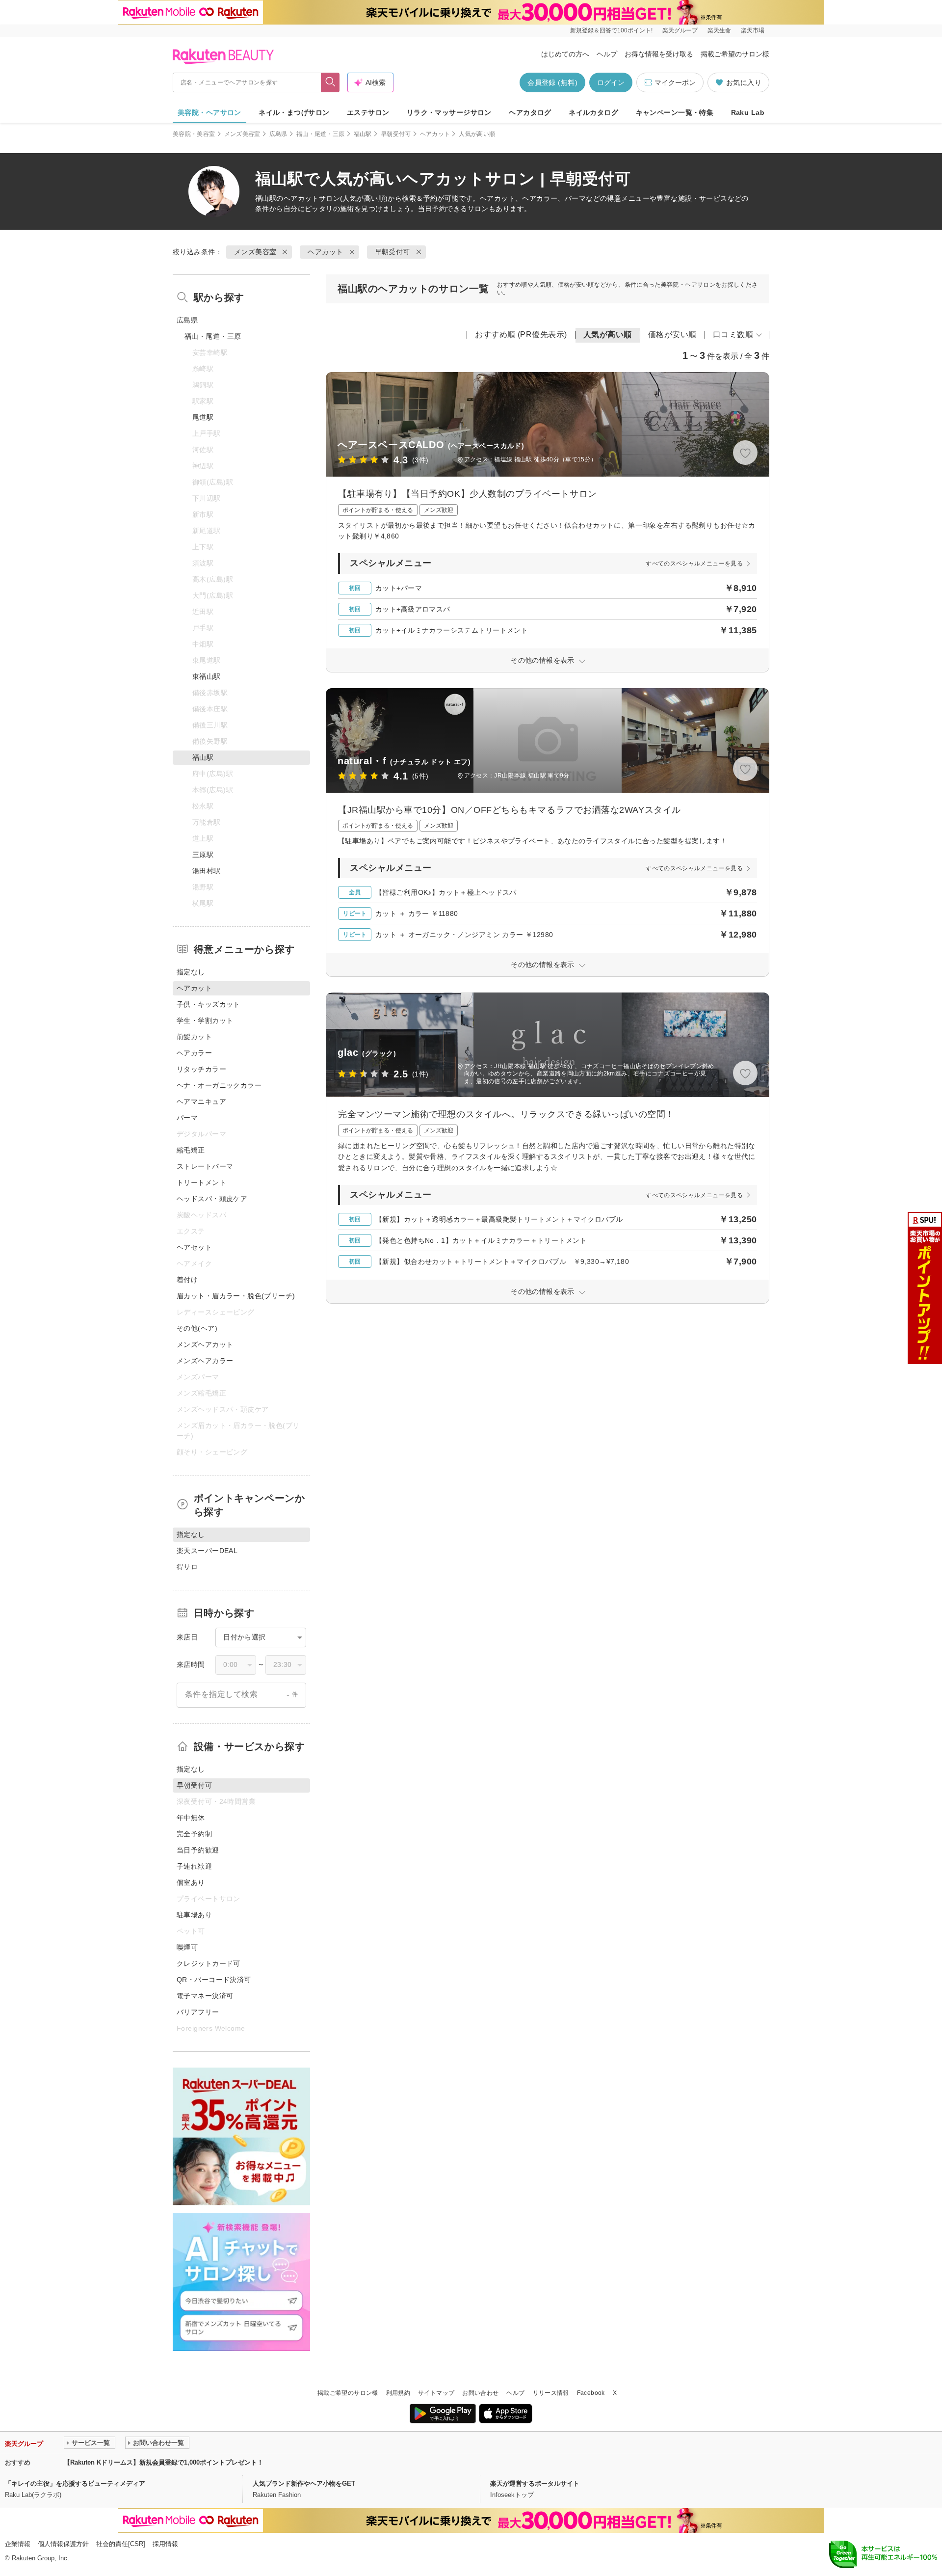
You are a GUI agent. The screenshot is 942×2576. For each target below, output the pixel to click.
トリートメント (201, 1182)
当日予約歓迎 (198, 1850)
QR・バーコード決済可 (214, 1980)
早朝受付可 (396, 134)
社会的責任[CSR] (121, 2544)
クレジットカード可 (209, 1963)
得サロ (187, 1567)
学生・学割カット (205, 1020)
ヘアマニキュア (201, 1101)
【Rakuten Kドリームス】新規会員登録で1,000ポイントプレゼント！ (164, 2462)
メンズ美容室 (242, 134)
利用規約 (398, 2393)
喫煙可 (187, 1947)
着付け (187, 1280)
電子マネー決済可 (205, 1996)
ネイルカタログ (593, 112)
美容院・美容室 (194, 134)
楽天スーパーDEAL (207, 1551)
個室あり (191, 1882)
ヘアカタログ (530, 112)
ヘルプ (607, 54)
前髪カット (194, 1037)
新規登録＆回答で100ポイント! (611, 30)
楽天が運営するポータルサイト (535, 2483)
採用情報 (165, 2544)
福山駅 (363, 134)
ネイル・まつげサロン (294, 112)
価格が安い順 (672, 335)
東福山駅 (207, 676)
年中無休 (191, 1818)
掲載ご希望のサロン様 (735, 54)
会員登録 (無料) (552, 82)
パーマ (187, 1118)
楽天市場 (753, 30)
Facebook (591, 2393)
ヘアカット (435, 134)
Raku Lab (748, 112)
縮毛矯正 (191, 1150)
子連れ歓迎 (194, 1866)
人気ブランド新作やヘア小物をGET (304, 2483)
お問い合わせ (480, 2393)
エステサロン (368, 112)
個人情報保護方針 (63, 2544)
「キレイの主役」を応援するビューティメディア (75, 2483)
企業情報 (18, 2544)
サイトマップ (436, 2393)
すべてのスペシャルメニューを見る (694, 563)
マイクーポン (675, 82)
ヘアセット (194, 1247)
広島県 (278, 134)
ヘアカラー (194, 1053)
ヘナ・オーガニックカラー (219, 1085)
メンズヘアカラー (205, 1361)
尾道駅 (203, 417)
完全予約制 (194, 1834)
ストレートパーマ (205, 1166)
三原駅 (203, 855)
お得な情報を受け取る (659, 54)
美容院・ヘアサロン (209, 112)
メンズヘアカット (205, 1344)
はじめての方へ (565, 54)
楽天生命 (719, 30)
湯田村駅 (207, 871)
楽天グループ (680, 30)
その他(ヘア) (197, 1328)
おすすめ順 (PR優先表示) (521, 335)
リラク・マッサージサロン (449, 112)
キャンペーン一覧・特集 (675, 112)
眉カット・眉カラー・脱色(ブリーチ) (236, 1296)
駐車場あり (194, 1915)
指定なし (191, 972)
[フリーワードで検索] (330, 82)
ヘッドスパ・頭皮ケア (212, 1199)
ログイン (611, 82)
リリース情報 (551, 2393)
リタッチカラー (201, 1069)
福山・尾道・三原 (321, 134)
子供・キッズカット (209, 1004)
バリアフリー (198, 2012)
